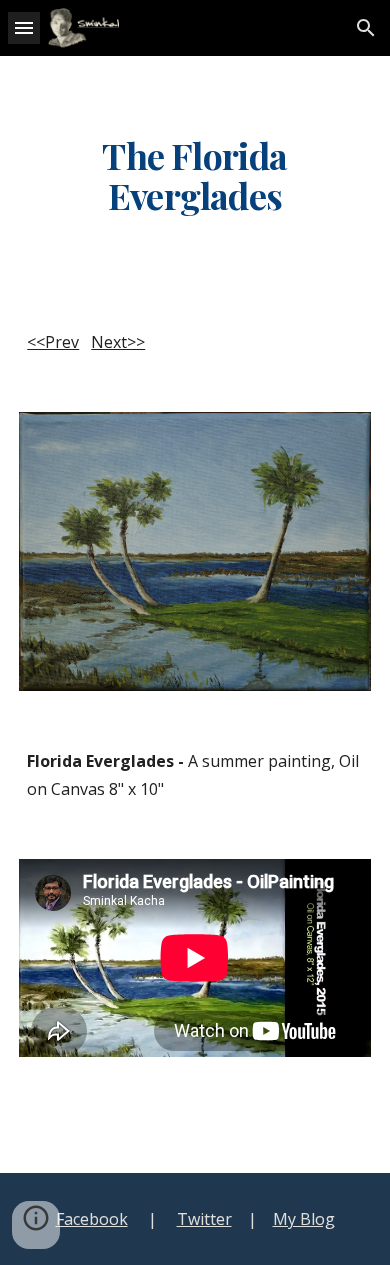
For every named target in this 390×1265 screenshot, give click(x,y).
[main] (195, 176)
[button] (24, 27)
